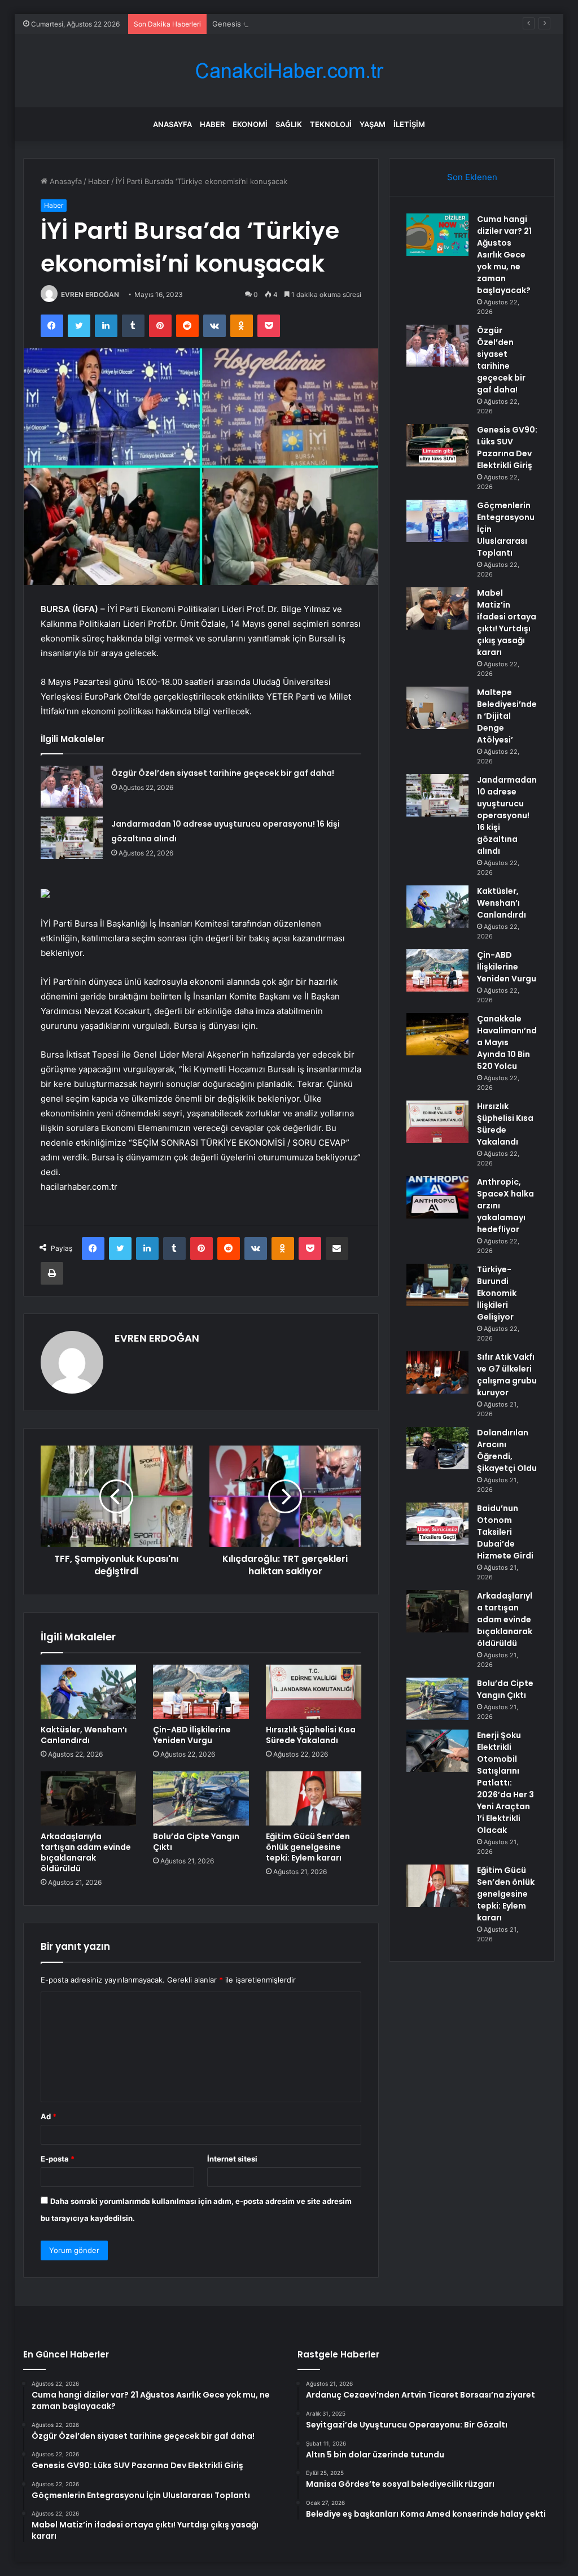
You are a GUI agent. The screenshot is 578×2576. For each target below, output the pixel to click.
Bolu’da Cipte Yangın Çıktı (196, 1842)
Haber (212, 124)
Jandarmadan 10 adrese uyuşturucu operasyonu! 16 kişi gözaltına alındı (507, 815)
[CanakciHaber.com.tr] (289, 71)
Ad (49, 2116)
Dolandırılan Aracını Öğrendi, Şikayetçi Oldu (507, 1450)
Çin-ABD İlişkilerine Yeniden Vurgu (192, 1735)
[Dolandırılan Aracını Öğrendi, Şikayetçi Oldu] (437, 1448)
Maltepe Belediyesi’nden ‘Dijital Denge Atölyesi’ (507, 716)
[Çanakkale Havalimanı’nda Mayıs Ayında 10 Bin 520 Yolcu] (437, 1034)
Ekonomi (250, 124)
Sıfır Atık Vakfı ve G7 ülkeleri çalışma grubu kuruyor (507, 1375)
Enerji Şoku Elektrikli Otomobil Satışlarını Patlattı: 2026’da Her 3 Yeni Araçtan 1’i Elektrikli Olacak (505, 1783)
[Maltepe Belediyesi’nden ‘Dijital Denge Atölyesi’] (437, 708)
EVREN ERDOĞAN (90, 294)
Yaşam (373, 124)
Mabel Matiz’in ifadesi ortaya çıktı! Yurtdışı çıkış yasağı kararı (507, 623)
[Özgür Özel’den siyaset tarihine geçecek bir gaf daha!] (72, 787)
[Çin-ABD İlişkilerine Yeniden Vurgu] (201, 1692)
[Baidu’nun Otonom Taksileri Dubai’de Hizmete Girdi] (437, 1524)
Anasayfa (172, 124)
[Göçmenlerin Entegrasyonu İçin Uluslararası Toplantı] (437, 521)
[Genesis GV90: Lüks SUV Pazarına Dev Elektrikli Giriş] (437, 445)
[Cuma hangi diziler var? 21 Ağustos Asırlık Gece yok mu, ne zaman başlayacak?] (437, 235)
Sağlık (289, 124)
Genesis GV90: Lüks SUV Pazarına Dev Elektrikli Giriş (305, 24)
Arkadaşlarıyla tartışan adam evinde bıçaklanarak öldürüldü (86, 1852)
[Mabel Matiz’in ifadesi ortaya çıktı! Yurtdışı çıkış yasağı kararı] (437, 608)
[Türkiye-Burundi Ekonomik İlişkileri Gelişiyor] (437, 1285)
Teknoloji (331, 124)
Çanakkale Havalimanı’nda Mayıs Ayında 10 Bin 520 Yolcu (507, 1042)
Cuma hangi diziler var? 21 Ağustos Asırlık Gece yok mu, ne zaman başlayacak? (504, 255)
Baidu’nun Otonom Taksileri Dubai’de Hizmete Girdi (505, 1532)
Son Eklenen (472, 177)
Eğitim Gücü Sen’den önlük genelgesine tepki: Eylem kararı (308, 1847)
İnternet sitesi (232, 2159)
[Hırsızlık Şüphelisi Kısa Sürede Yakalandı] (314, 1692)
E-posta (58, 2159)
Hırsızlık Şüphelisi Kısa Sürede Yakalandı (311, 1735)
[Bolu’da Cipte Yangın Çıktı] (201, 1798)
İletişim (409, 124)
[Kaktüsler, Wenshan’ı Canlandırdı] (89, 1692)
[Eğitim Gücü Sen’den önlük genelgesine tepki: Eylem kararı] (314, 1798)
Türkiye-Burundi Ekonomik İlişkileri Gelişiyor (497, 1293)
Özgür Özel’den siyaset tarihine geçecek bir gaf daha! (223, 773)
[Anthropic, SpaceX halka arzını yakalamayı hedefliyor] (437, 1197)
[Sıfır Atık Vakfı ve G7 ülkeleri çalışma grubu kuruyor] (437, 1372)
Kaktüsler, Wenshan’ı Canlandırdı (84, 1735)
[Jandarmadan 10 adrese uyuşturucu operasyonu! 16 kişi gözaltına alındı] (72, 838)
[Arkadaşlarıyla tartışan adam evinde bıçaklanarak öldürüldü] (89, 1798)
